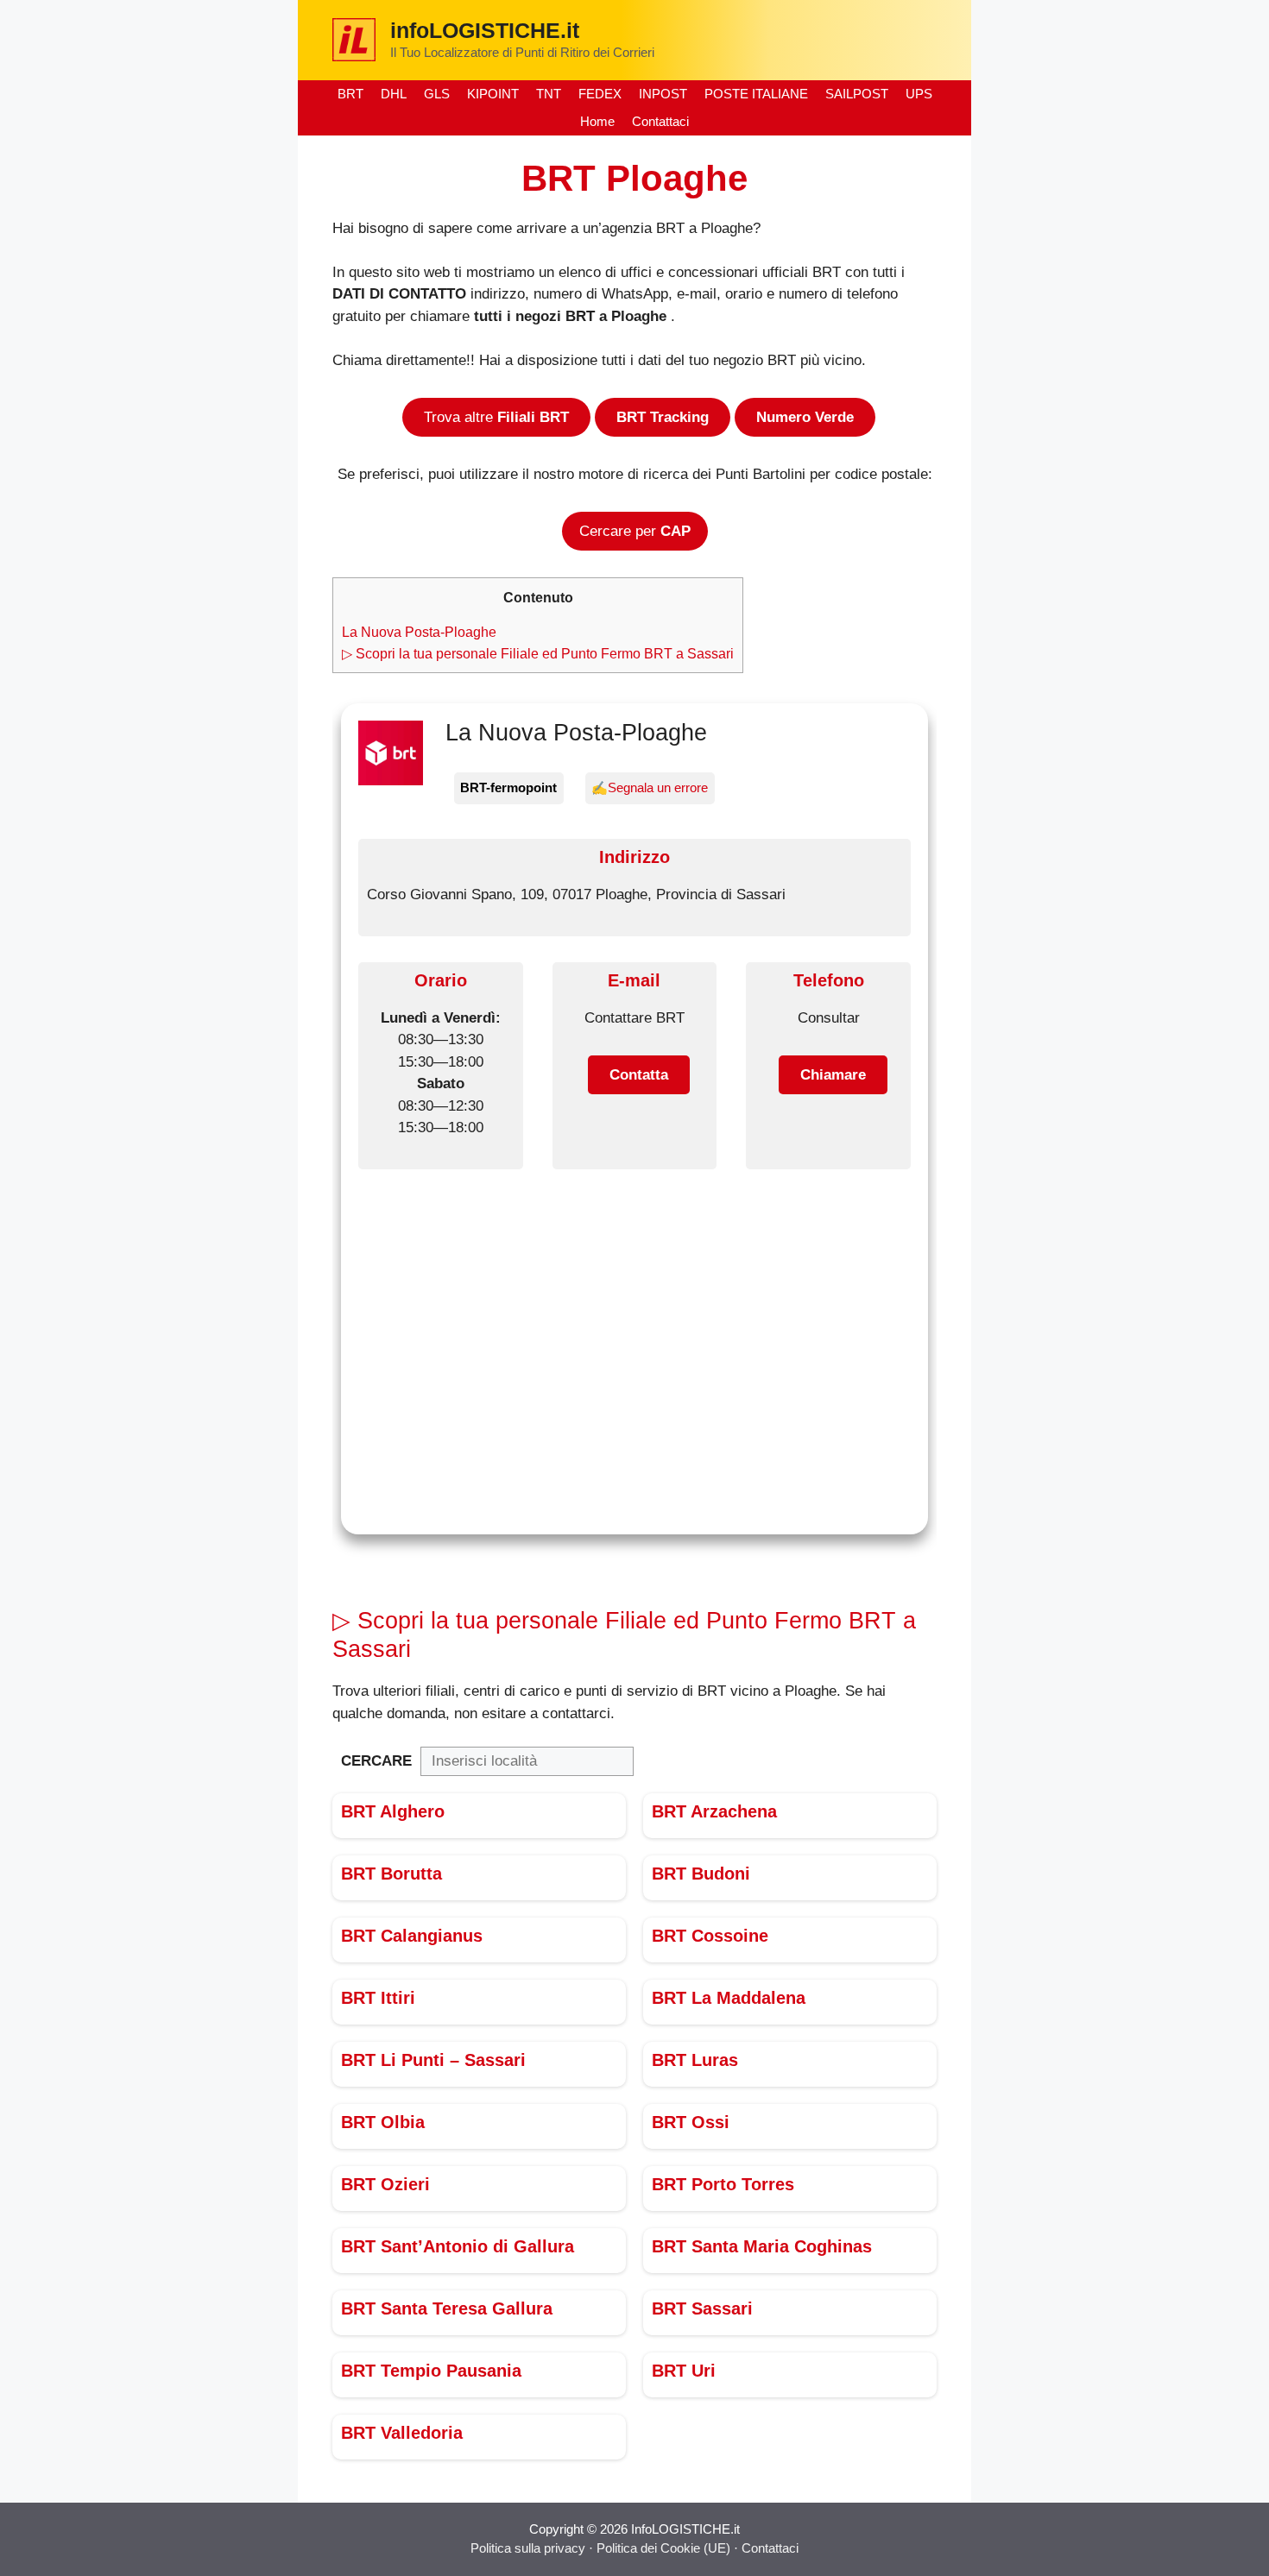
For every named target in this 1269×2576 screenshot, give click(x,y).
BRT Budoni (701, 1874)
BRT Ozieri (385, 2184)
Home (597, 121)
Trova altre (496, 417)
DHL (394, 94)
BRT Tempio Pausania (431, 2371)
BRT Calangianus (412, 1936)
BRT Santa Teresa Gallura (447, 2308)
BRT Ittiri (378, 1998)
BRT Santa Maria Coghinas (762, 2246)
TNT (549, 94)
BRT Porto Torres (723, 2184)
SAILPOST (857, 94)
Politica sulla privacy (528, 2548)
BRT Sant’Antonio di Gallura (458, 2246)
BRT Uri (684, 2371)
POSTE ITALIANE (756, 94)
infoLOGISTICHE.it (485, 30)
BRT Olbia (383, 2122)
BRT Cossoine (710, 1936)
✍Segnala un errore (650, 787)
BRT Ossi (691, 2122)
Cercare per (635, 531)
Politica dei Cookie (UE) (665, 2548)
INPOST (663, 94)
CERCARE (376, 1761)
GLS (437, 94)
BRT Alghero (393, 1811)
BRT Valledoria (402, 2433)
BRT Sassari (702, 2308)
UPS (919, 94)
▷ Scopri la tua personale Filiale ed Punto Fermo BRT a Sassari (538, 653)
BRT (350, 94)
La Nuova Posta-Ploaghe (419, 632)
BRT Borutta (391, 1874)
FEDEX (600, 94)
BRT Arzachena (714, 1811)
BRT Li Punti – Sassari (433, 2060)
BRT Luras (695, 2060)
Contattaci (660, 121)
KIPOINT (493, 94)
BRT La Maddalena (729, 1998)
